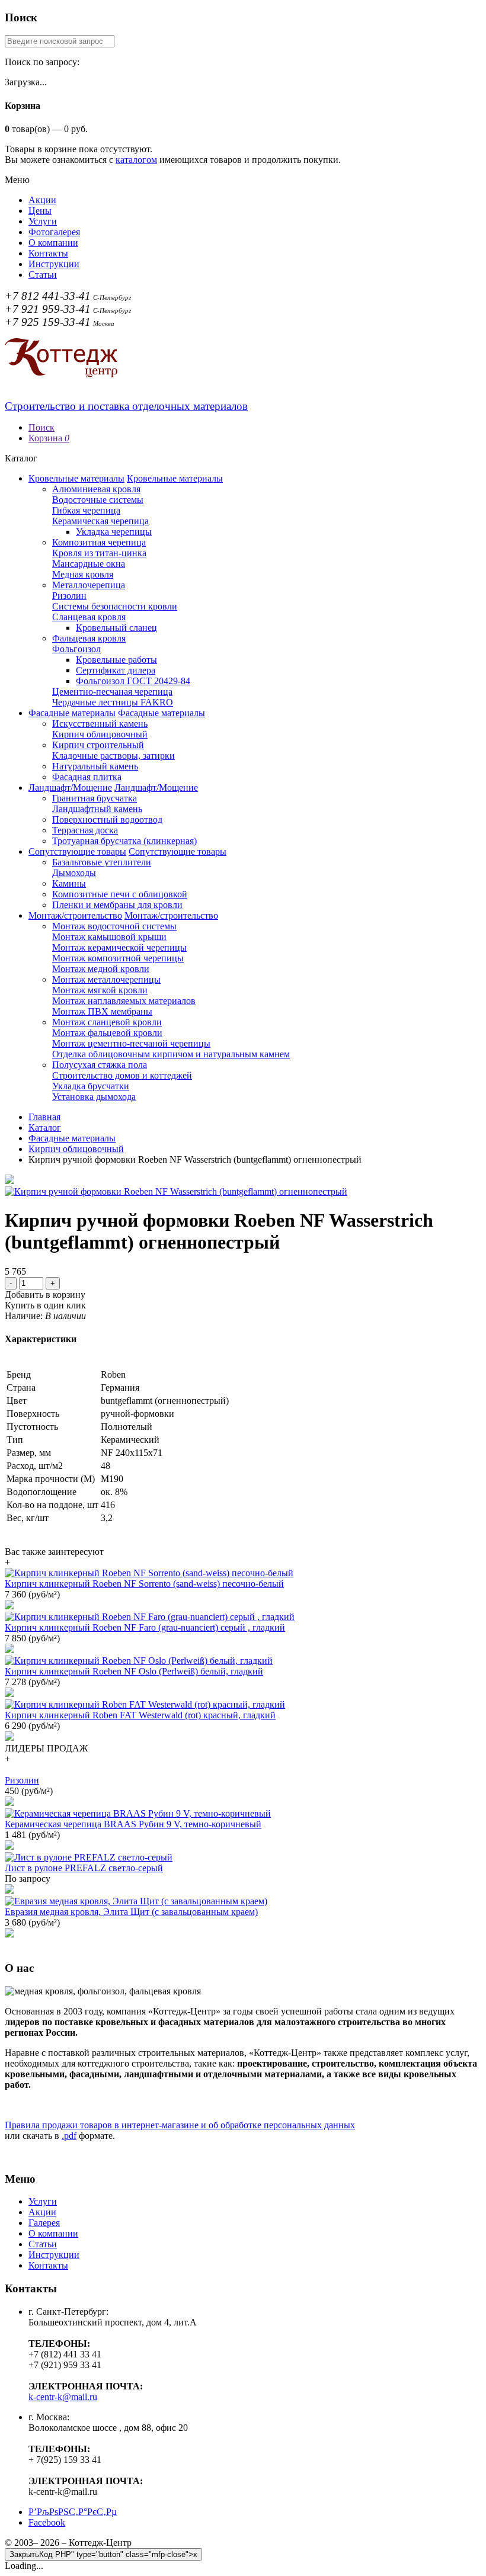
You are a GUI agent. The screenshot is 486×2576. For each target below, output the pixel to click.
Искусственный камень (100, 724)
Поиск (41, 427)
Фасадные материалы (72, 713)
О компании (53, 243)
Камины (69, 883)
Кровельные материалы (76, 478)
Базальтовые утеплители (102, 862)
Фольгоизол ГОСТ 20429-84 (133, 681)
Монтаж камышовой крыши (109, 937)
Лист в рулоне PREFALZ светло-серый (84, 1868)
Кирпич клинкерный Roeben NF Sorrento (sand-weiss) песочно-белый (144, 1584)
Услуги (43, 221)
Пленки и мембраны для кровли (117, 905)
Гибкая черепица (86, 510)
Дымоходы (74, 873)
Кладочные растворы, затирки (113, 756)
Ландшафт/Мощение (70, 787)
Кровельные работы (116, 660)
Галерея (44, 2223)
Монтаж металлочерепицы (106, 979)
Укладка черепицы (114, 532)
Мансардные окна (89, 564)
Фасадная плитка (87, 777)
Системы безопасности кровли (115, 606)
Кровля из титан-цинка (99, 553)
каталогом (136, 160)
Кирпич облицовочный (100, 734)
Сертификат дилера (116, 670)
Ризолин (69, 596)
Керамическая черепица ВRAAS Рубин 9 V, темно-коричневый (133, 1824)
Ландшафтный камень (97, 809)
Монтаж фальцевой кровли (107, 1033)
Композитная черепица (99, 542)
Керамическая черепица (100, 521)
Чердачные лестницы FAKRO (113, 702)
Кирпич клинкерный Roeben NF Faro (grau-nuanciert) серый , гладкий (145, 1627)
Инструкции (54, 264)
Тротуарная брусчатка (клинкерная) (124, 841)
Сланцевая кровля (89, 617)
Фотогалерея (54, 232)
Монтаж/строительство (75, 915)
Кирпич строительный (98, 745)
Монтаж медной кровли (101, 969)
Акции (42, 200)
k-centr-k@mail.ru (63, 2397)
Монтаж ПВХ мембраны (102, 1011)
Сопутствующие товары (77, 851)
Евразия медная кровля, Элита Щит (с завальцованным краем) (131, 1912)
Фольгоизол (76, 649)
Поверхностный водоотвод (107, 819)
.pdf (69, 2136)
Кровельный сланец (116, 628)
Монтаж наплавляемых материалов (124, 1001)
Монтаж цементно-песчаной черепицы (131, 1043)
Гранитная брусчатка (95, 798)
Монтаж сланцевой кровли (107, 1022)
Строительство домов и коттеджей (122, 1075)
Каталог (45, 1127)
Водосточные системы (98, 500)
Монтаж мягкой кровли (100, 990)
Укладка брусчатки (91, 1086)
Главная (44, 1117)
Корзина (49, 438)
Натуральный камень (95, 766)
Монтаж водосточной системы (114, 926)
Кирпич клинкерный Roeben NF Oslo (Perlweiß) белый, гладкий (134, 1671)
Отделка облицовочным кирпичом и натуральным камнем (171, 1054)
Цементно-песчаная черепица (112, 692)
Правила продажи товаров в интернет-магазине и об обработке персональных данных (180, 2125)
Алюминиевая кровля (96, 489)
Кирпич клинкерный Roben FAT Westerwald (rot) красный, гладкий (140, 1715)
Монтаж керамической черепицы (119, 947)
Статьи (43, 275)
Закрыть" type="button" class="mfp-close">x (103, 2554)
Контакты (48, 253)
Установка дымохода (94, 1097)
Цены (40, 211)
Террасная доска (85, 830)
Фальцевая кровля (89, 638)
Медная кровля (83, 574)
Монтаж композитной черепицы (118, 958)
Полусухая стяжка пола (100, 1065)
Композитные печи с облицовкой (120, 894)
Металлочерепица (89, 585)
